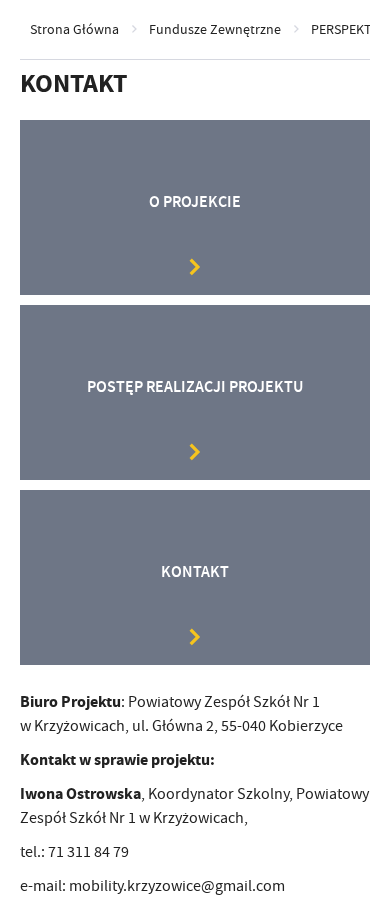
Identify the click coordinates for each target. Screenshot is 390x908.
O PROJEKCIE (195, 201)
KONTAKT (195, 571)
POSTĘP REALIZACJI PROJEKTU (195, 386)
